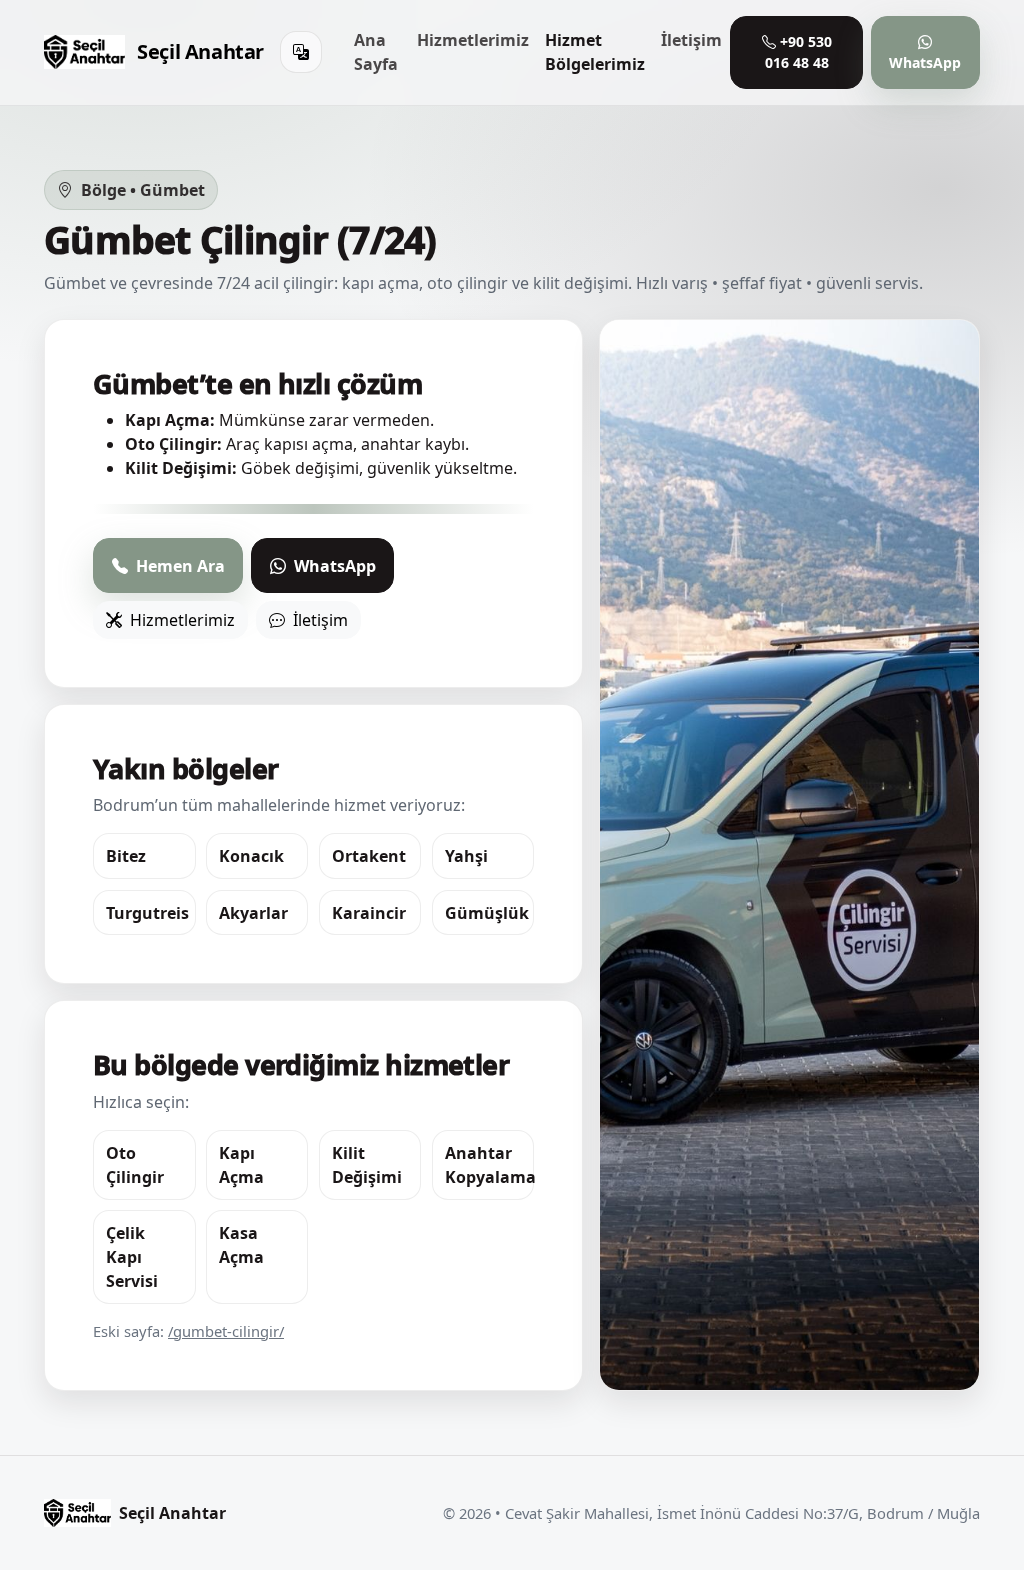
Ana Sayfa (376, 52)
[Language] (301, 52)
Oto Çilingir (135, 1165)
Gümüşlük (487, 913)
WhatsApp (925, 62)
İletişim (691, 40)
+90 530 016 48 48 (798, 52)
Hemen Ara (178, 566)
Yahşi (466, 856)
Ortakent (369, 856)
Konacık (251, 856)
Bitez (126, 856)
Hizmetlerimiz (473, 40)
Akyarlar (253, 913)
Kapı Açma (241, 1165)
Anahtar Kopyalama (490, 1165)
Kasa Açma (241, 1245)
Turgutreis (147, 913)
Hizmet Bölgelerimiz (595, 52)
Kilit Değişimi (367, 1165)
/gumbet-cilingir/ (226, 1331)
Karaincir (369, 913)
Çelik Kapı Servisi (132, 1257)
